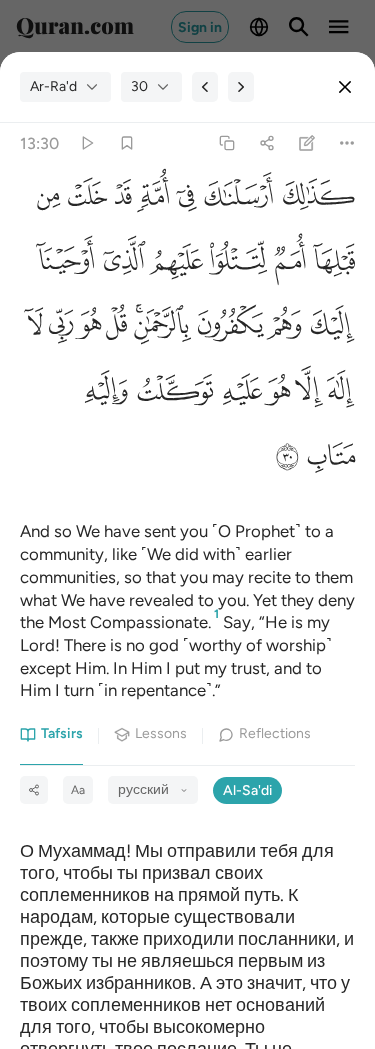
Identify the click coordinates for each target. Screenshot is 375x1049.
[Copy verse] (226, 143)
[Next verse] (241, 87)
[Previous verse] (205, 87)
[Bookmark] (126, 143)
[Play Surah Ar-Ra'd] (86, 143)
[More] (347, 143)
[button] (314, 201)
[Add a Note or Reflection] (307, 143)
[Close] (345, 87)
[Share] (266, 143)
